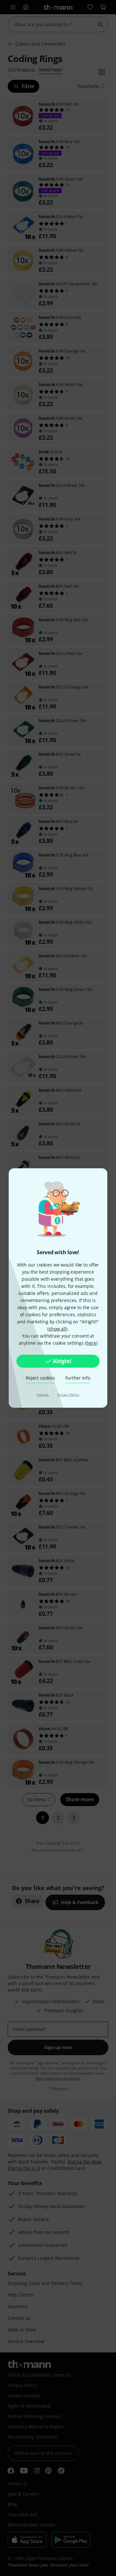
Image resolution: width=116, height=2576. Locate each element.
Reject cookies (40, 1378)
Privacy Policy (68, 1394)
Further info (78, 1378)
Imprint (43, 1394)
